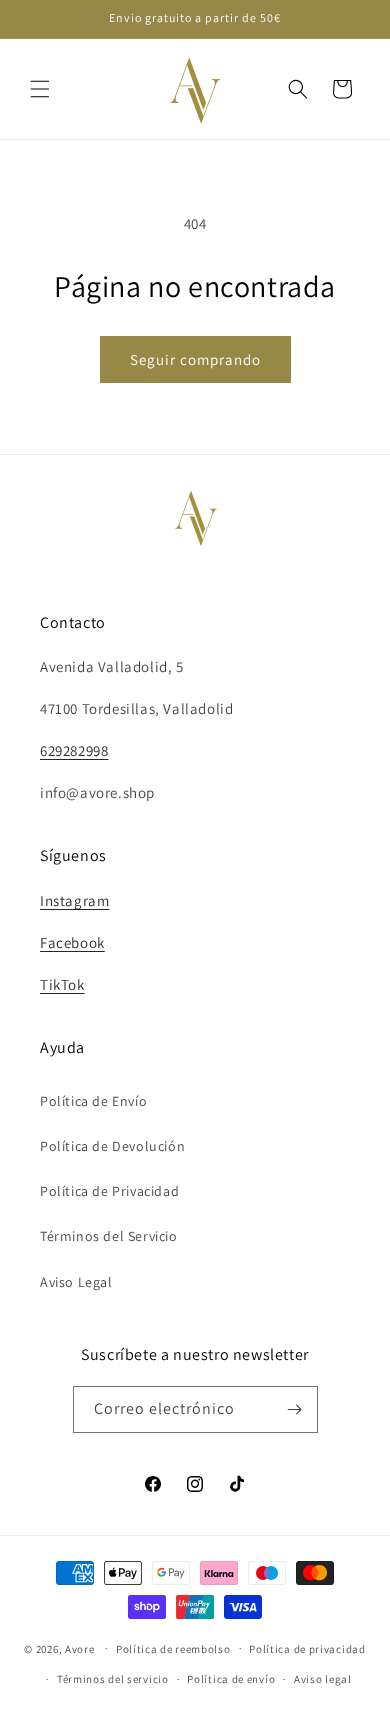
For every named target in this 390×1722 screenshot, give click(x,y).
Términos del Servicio (109, 1236)
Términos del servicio (113, 1679)
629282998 (74, 750)
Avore (80, 1648)
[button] (40, 89)
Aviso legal (323, 1679)
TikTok (62, 984)
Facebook (72, 942)
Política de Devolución (112, 1146)
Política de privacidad (307, 1649)
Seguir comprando (195, 359)
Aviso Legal (76, 1282)
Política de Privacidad (109, 1191)
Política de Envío (93, 1101)
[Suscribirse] (295, 1409)
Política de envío (231, 1679)
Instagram (74, 900)
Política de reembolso (173, 1649)
